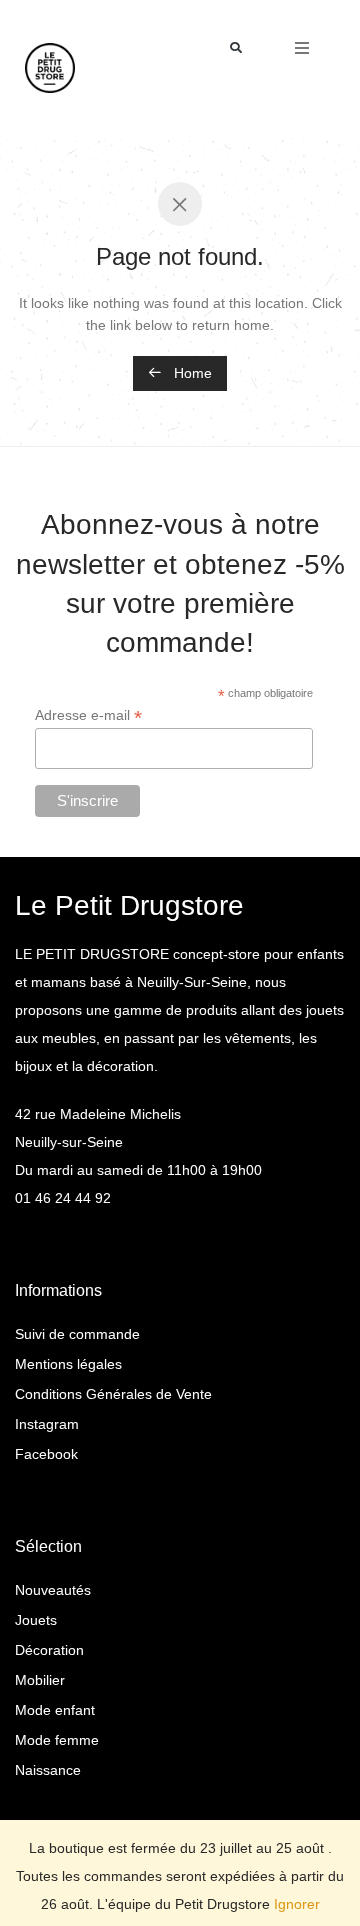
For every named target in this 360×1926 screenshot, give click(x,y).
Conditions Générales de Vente (113, 1394)
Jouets (36, 1620)
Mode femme (57, 1740)
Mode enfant (55, 1710)
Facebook (46, 1454)
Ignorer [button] (297, 1904)
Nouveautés (53, 1590)
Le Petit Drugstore (129, 905)
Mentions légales (68, 1364)
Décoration (49, 1650)
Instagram (47, 1424)
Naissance (48, 1770)
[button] (236, 48)
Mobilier (40, 1680)
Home (191, 373)
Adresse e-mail (88, 715)
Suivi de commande (77, 1334)
